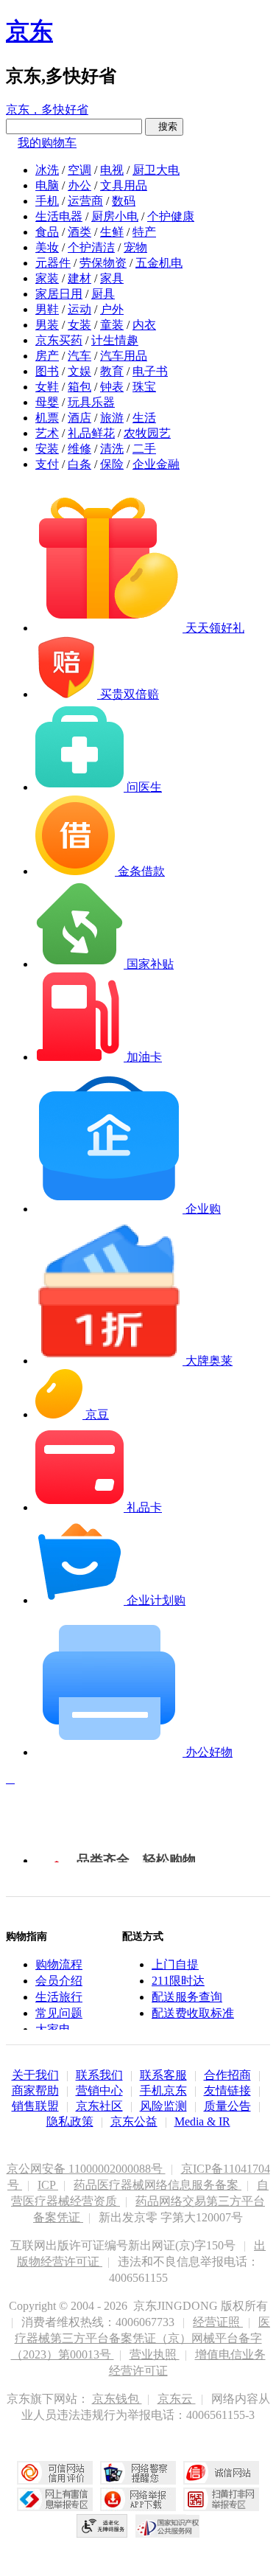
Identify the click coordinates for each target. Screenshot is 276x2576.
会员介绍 (59, 1981)
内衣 (144, 325)
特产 (144, 232)
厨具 (103, 294)
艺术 (47, 433)
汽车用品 (124, 356)
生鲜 (112, 232)
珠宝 (144, 387)
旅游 (112, 418)
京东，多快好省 (47, 109)
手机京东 (163, 2091)
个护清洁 (91, 247)
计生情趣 (115, 340)
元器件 (53, 263)
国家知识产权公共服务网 (168, 2526)
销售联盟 (35, 2106)
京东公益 (134, 2121)
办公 (79, 185)
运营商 (85, 201)
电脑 (47, 185)
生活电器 (59, 216)
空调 (79, 170)
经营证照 (218, 2322)
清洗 (112, 449)
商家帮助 (35, 2091)
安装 (47, 449)
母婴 (47, 402)
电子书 (150, 371)
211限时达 (178, 1981)
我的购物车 (47, 143)
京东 (29, 31)
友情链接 (227, 2091)
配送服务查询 (187, 1997)
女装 (79, 325)
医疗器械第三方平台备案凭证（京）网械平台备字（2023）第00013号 (141, 2338)
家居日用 (59, 294)
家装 (47, 278)
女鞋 (47, 387)
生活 (144, 418)
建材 (79, 278)
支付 (47, 464)
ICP (48, 2185)
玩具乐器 (91, 402)
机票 (47, 418)
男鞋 (47, 309)
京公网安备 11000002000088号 (86, 2169)
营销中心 (99, 2091)
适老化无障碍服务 (102, 2526)
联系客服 (163, 2075)
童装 (112, 325)
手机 (47, 201)
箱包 (79, 387)
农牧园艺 (147, 433)
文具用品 (124, 185)
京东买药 (59, 340)
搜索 (164, 126)
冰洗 (47, 170)
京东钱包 (117, 2399)
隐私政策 (70, 2121)
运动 (79, 309)
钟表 (112, 387)
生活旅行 (59, 1997)
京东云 (177, 2399)
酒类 (79, 232)
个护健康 (171, 216)
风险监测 (163, 2106)
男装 (47, 325)
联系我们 (99, 2075)
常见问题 (59, 2013)
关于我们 (35, 2075)
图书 (47, 371)
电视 (112, 170)
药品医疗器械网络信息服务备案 (158, 2185)
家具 (112, 278)
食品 (47, 232)
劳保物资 (103, 263)
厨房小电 (115, 216)
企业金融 (156, 464)
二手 (144, 449)
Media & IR (202, 2121)
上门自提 (175, 1964)
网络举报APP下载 (138, 2499)
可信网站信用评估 (55, 2473)
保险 (112, 464)
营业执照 (155, 2354)
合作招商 (227, 2075)
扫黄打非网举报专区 (221, 2499)
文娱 (79, 371)
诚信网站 (221, 2473)
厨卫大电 (156, 170)
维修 (79, 449)
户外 (112, 309)
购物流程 (59, 1964)
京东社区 (99, 2106)
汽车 (79, 356)
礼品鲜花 (91, 433)
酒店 (79, 418)
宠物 (135, 247)
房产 (47, 356)
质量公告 (227, 2106)
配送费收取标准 (193, 2013)
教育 (112, 371)
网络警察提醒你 (138, 2473)
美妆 (47, 247)
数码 (124, 201)
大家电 (53, 2029)
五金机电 (159, 263)
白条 (79, 464)
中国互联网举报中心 (55, 2499)
